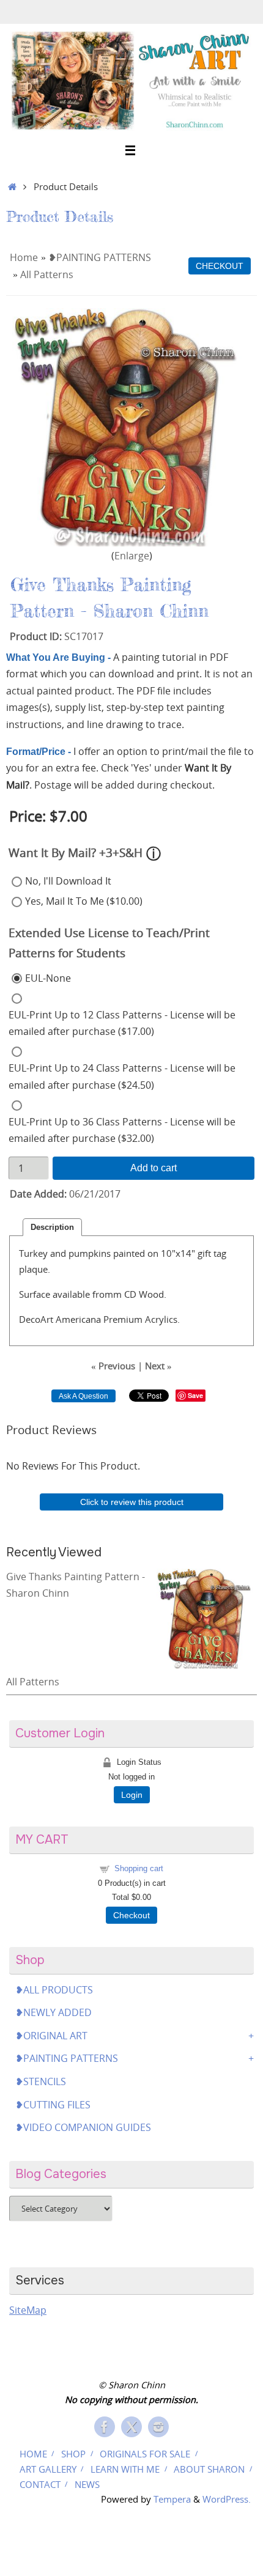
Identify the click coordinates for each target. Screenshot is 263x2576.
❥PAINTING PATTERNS (100, 257)
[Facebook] (105, 2427)
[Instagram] (158, 2427)
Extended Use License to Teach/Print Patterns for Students (109, 943)
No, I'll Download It (68, 881)
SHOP (73, 2454)
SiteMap (28, 2310)
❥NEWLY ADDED (54, 2012)
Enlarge (132, 556)
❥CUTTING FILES (53, 2105)
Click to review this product (132, 1502)
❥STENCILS (41, 2081)
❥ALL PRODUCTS (54, 1990)
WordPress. (227, 2499)
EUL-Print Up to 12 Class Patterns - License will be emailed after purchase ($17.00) (122, 1023)
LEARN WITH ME (125, 2469)
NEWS (87, 2484)
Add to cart (154, 1168)
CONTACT (40, 2484)
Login (132, 1795)
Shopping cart (139, 1868)
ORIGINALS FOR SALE (145, 2454)
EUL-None (48, 978)
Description (52, 1227)
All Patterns (47, 274)
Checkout (131, 1915)
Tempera (172, 2499)
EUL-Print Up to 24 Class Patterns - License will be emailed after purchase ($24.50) (122, 1076)
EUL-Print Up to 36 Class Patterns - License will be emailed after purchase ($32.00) (122, 1130)
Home (24, 257)
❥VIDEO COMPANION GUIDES (83, 2127)
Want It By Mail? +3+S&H (76, 852)
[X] (131, 2427)
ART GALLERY (48, 2469)
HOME (33, 2454)
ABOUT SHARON (209, 2469)
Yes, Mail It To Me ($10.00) (84, 901)
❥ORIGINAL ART (51, 2036)
